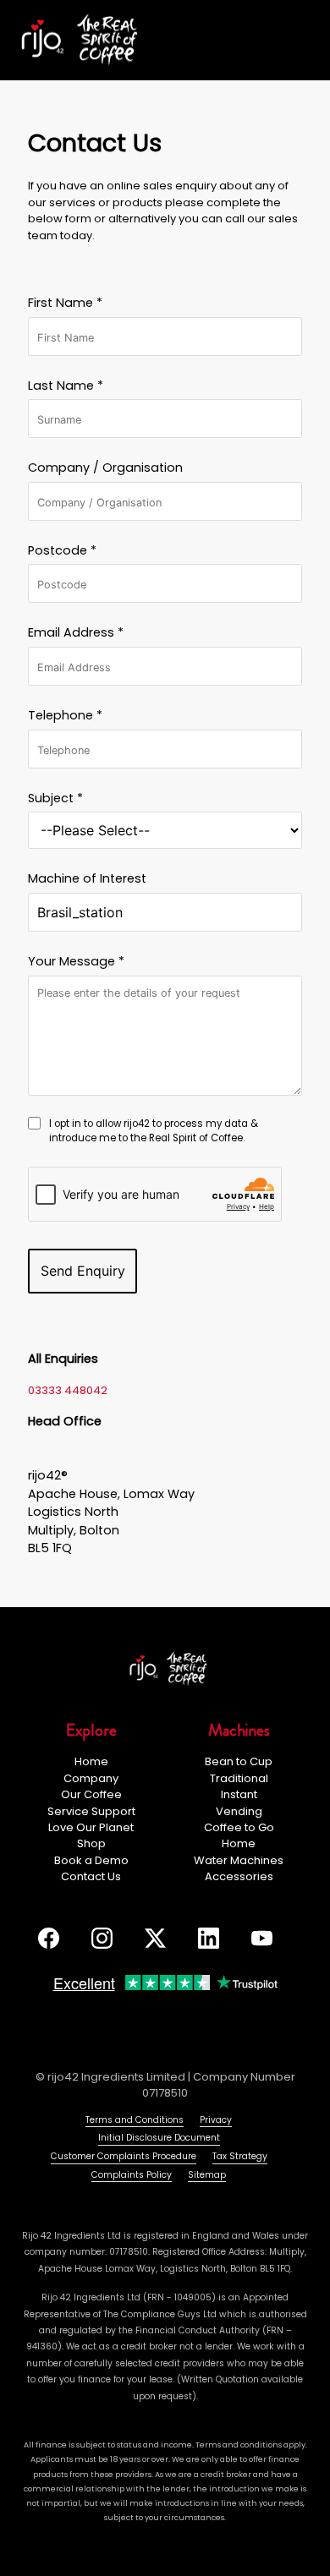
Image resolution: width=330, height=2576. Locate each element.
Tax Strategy (240, 2156)
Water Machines (239, 1860)
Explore (91, 1730)
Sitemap (207, 2175)
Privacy (216, 2120)
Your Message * (76, 961)
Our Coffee (91, 1794)
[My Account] (262, 40)
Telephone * (65, 715)
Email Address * (76, 632)
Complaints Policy (132, 2175)
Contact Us (91, 1876)
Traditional (239, 1778)
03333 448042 (68, 1390)
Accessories (239, 1876)
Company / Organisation (105, 468)
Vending (239, 1811)
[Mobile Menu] (302, 41)
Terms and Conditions (135, 2120)
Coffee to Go (239, 1827)
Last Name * (66, 386)
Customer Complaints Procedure (124, 2156)
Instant (239, 1794)
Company (91, 1778)
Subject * (55, 798)
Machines (239, 1730)
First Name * (65, 303)
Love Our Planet (91, 1827)
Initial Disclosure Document (159, 2138)
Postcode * (62, 550)
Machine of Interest (87, 878)
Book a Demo (91, 1860)
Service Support (91, 1811)
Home (91, 1761)
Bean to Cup (239, 1761)
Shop (91, 1843)
